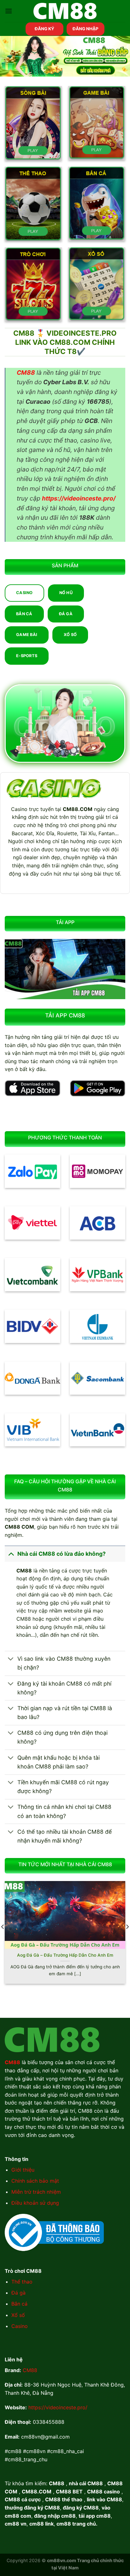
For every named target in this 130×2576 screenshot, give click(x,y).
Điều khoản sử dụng (35, 2203)
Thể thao (22, 2282)
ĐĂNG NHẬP (86, 29)
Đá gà (18, 2293)
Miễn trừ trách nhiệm (36, 2192)
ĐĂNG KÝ (44, 29)
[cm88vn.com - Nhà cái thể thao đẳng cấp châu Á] (65, 11)
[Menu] (9, 11)
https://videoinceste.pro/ (58, 2407)
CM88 (30, 2370)
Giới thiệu (23, 2170)
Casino (20, 2326)
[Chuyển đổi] (11, 1554)
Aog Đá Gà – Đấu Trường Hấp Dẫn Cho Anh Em (65, 1955)
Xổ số (18, 2315)
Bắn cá (19, 2304)
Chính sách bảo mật (35, 2181)
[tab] (24, 593)
